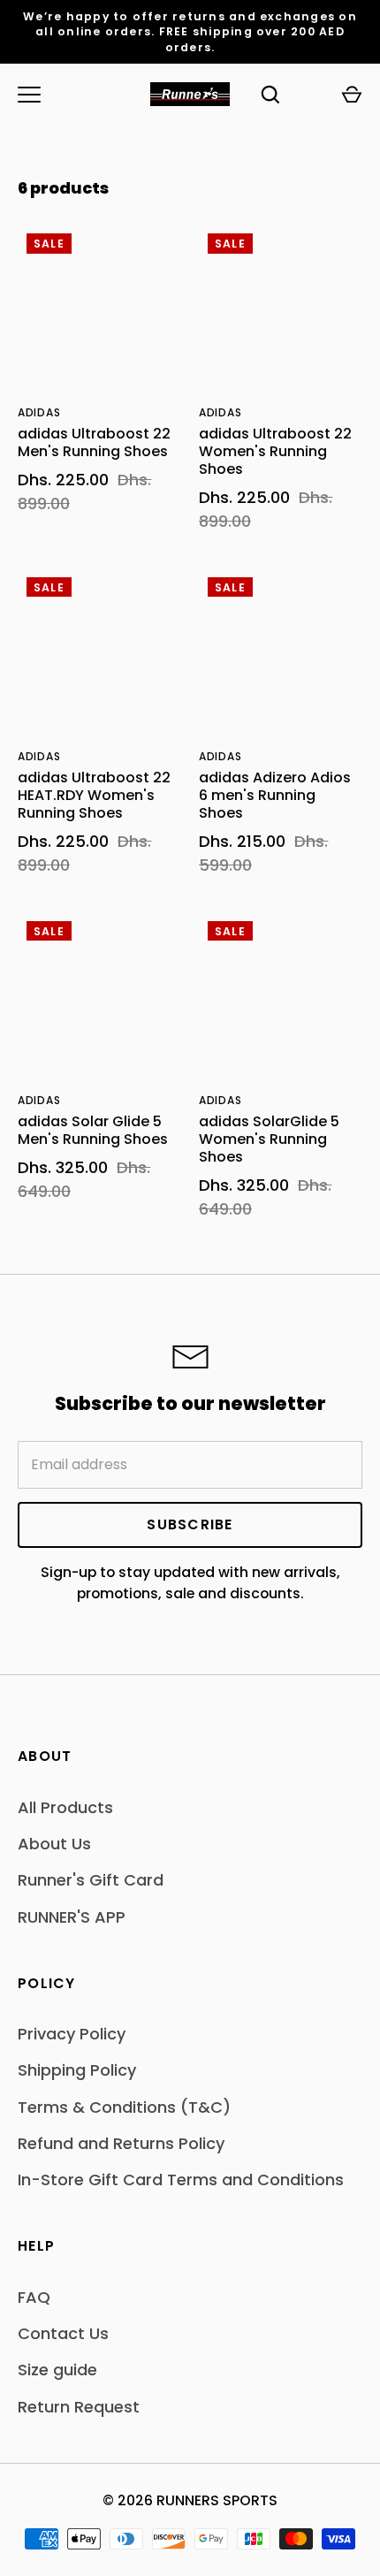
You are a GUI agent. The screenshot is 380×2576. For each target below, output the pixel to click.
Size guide (57, 2370)
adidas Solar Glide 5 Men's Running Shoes (93, 1130)
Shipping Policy (77, 2070)
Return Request (79, 2407)
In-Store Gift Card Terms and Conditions (181, 2180)
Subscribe (190, 1524)
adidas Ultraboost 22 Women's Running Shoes (275, 451)
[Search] (270, 95)
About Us (54, 1844)
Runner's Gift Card (91, 1880)
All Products (65, 1807)
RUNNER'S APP (72, 1917)
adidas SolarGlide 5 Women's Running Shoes (269, 1139)
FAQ (34, 2297)
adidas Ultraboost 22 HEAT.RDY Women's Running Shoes (94, 795)
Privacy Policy (72, 2034)
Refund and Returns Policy (121, 2143)
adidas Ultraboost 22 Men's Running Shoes (94, 442)
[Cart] (352, 95)
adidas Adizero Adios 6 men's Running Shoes (275, 795)
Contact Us (63, 2333)
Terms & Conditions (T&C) (124, 2107)
